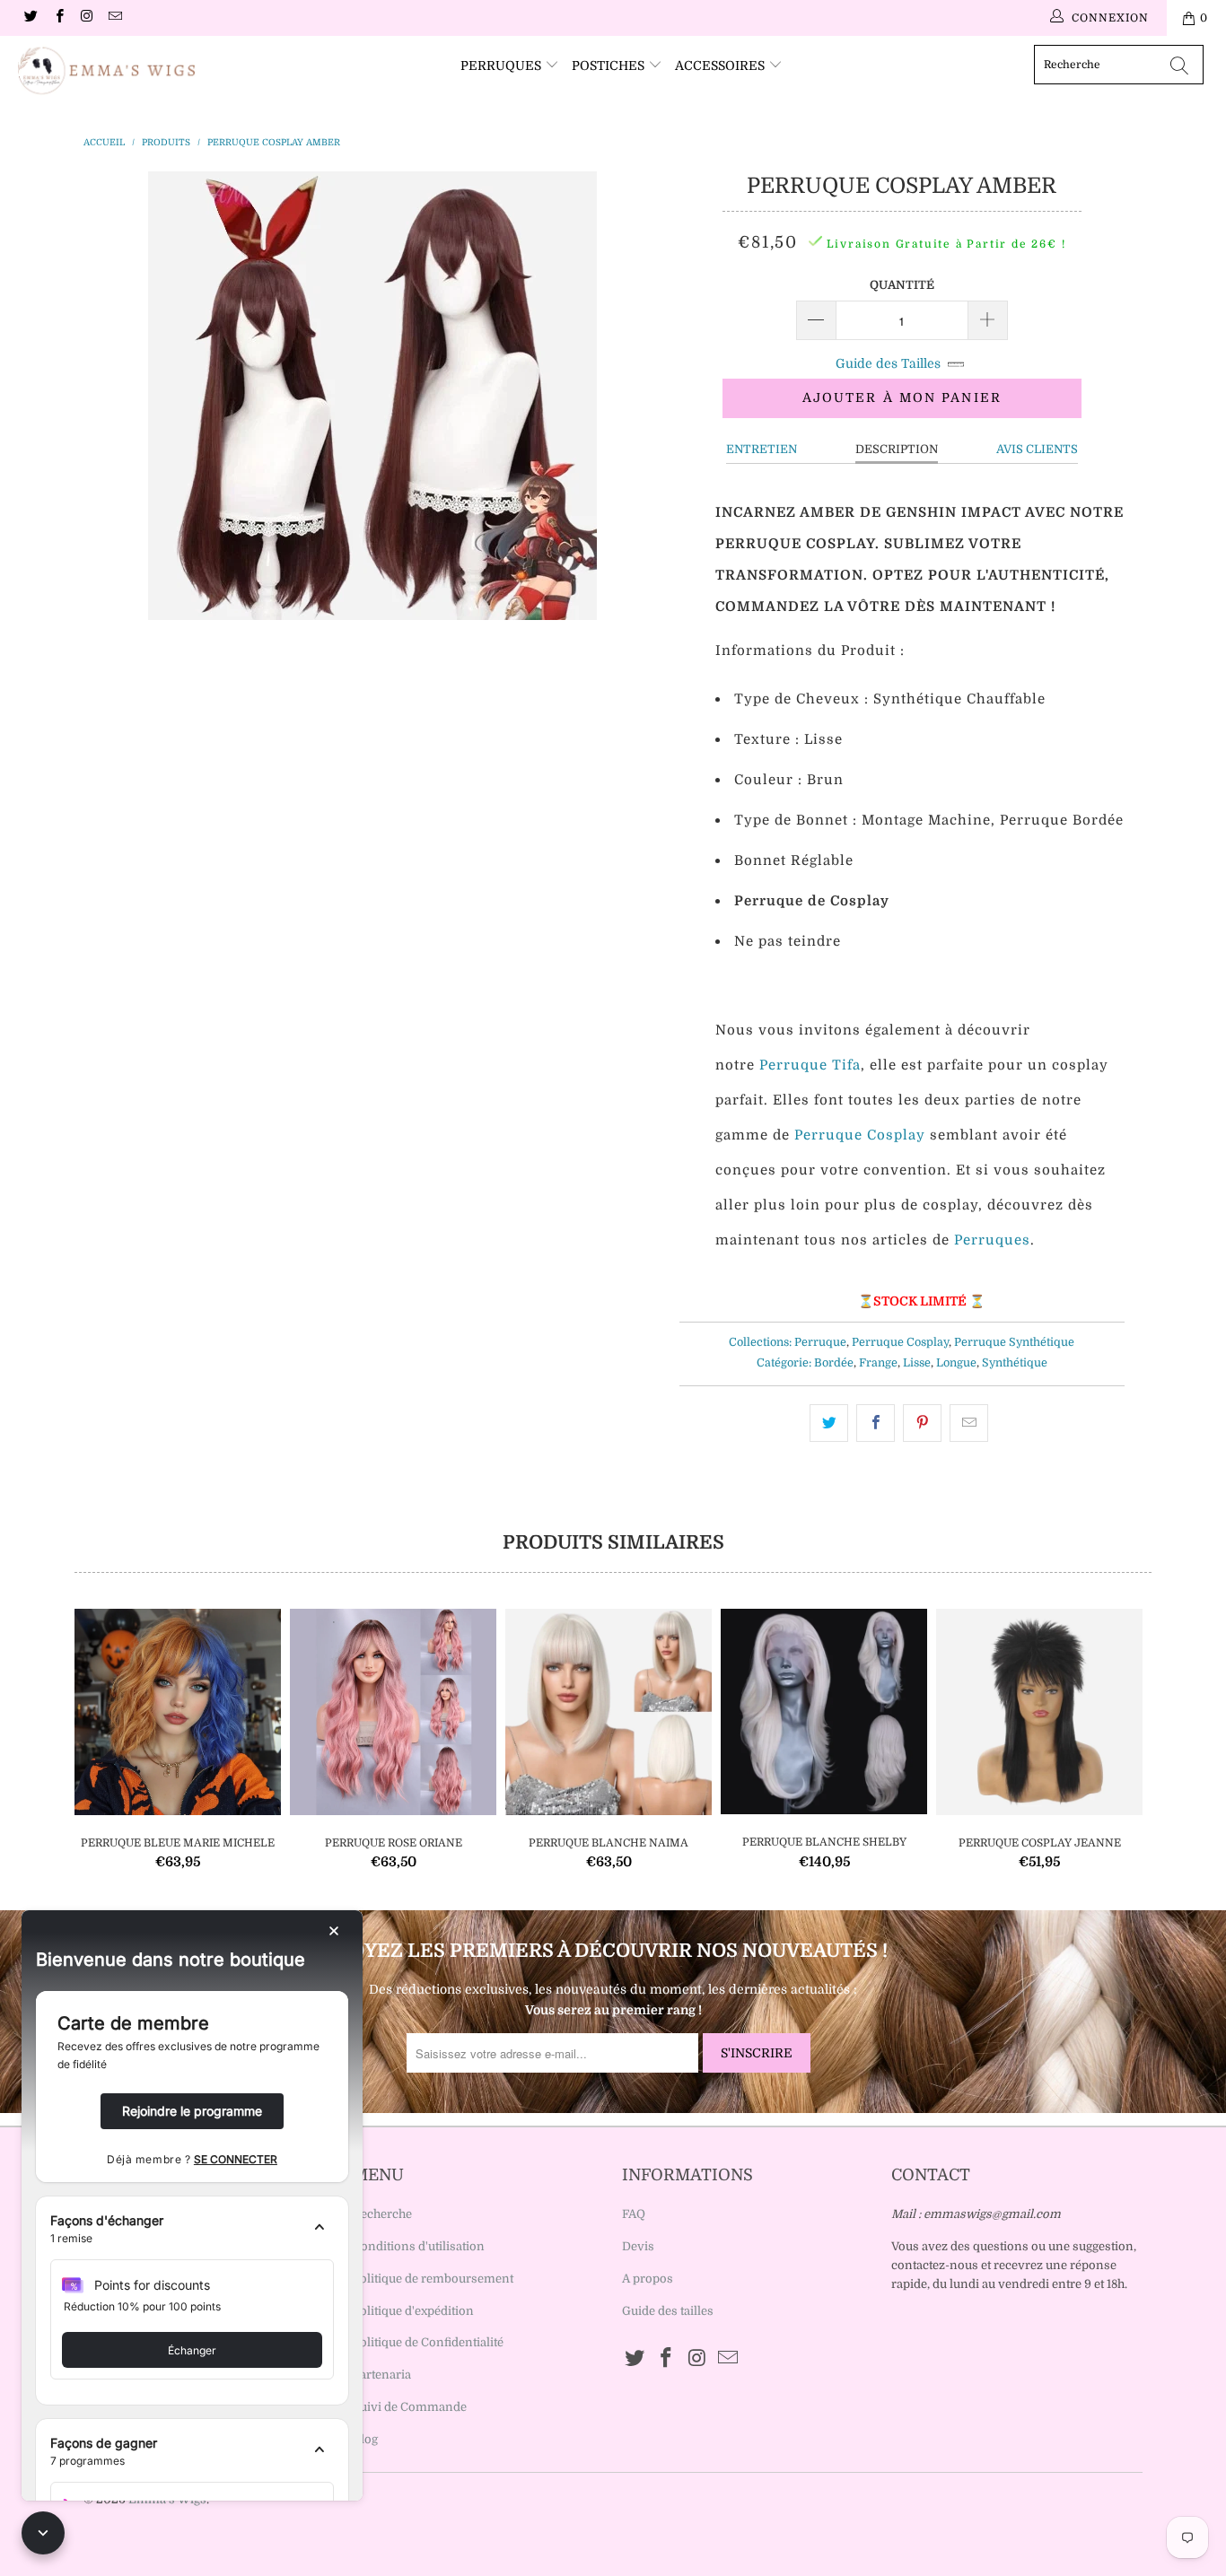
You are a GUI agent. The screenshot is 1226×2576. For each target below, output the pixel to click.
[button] (192, 2230)
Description (897, 449)
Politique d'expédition (413, 2311)
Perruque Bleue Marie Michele (178, 1712)
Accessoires (722, 65)
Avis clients (1037, 449)
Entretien (762, 449)
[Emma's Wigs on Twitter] (30, 18)
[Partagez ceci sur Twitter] (829, 1423)
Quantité (902, 285)
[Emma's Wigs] (107, 71)
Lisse (917, 1363)
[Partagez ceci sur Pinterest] (922, 1423)
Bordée (834, 1363)
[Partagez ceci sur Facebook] (876, 1423)
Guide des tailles (668, 2311)
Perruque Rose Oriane (393, 1712)
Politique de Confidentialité (428, 2342)
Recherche (382, 2214)
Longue (956, 1363)
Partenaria (382, 2375)
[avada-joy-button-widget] (43, 2533)
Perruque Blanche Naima (609, 1712)
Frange (878, 1363)
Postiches (610, 65)
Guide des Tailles (888, 363)
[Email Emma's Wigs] (114, 18)
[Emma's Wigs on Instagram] (87, 18)
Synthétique (1015, 1363)
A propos (648, 2279)
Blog (365, 2439)
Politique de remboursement (433, 2279)
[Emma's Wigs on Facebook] (58, 18)
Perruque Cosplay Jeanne (1039, 1712)
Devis (638, 2246)
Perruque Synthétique (1014, 1342)
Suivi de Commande (410, 2407)
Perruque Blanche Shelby (824, 1712)
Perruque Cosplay (900, 1342)
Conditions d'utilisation (419, 2246)
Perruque (820, 1342)
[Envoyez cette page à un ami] (969, 1423)
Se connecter (236, 2159)
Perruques (503, 65)
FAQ (634, 2214)
